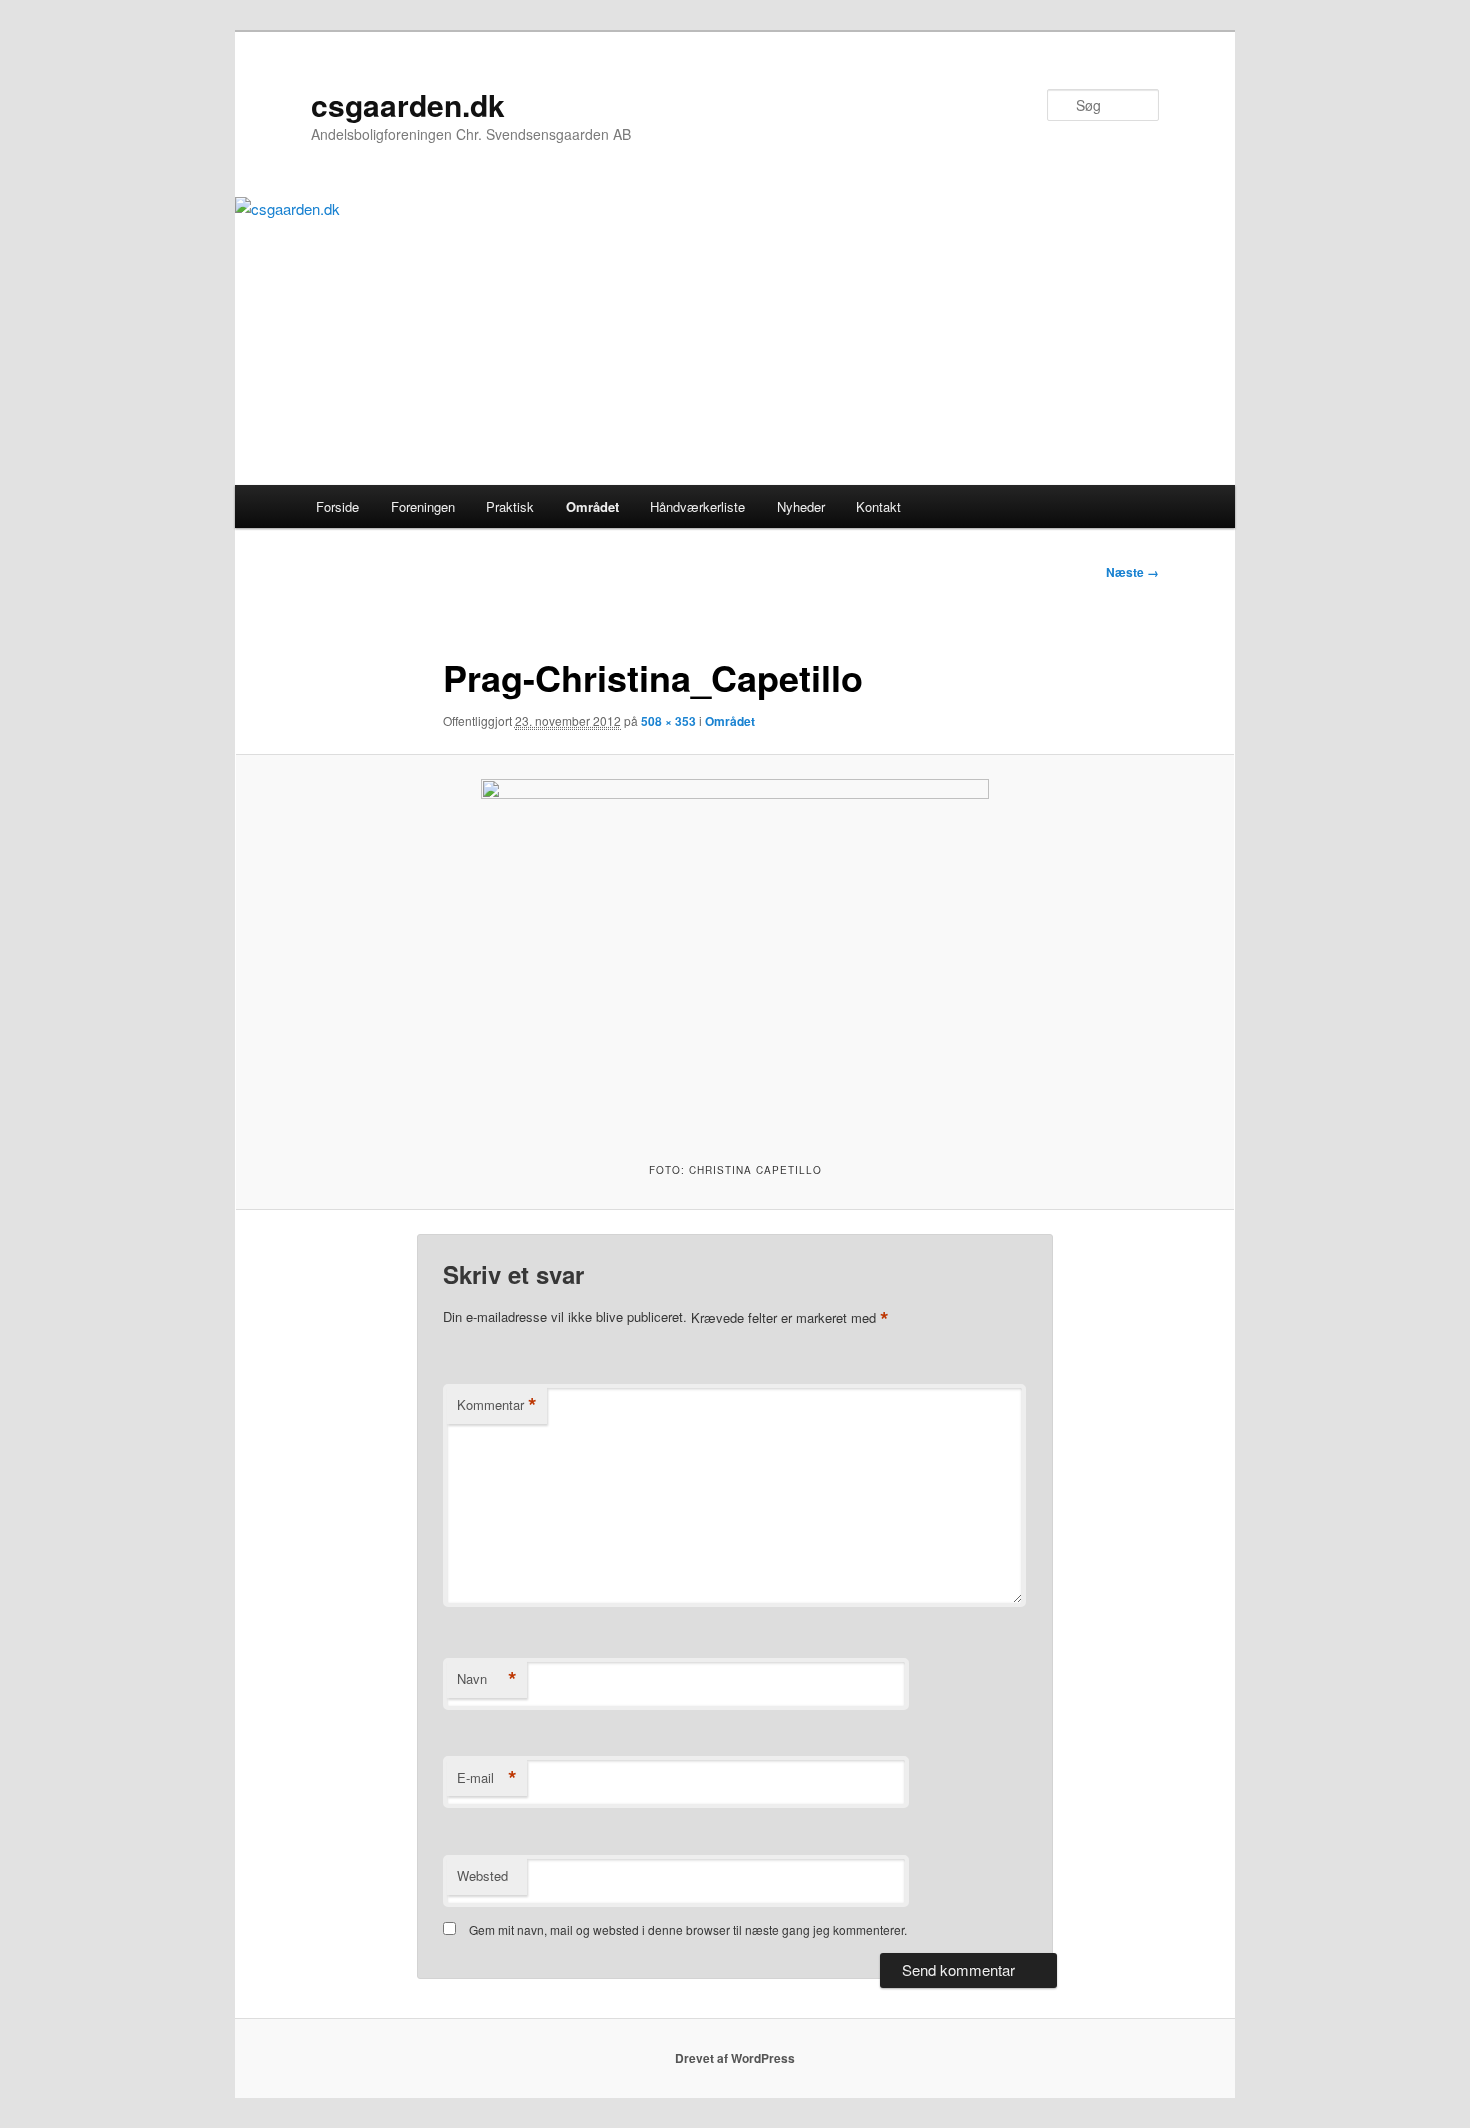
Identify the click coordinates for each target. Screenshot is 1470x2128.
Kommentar (497, 1405)
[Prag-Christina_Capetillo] (735, 955)
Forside (337, 506)
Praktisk (510, 506)
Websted (482, 1875)
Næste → (1132, 572)
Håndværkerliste (697, 506)
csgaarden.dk (408, 104)
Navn (487, 1679)
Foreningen (423, 506)
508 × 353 (668, 721)
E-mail (487, 1778)
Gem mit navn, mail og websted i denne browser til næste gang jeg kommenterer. (688, 1929)
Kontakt (878, 506)
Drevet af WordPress (735, 2058)
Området (592, 506)
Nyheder (801, 506)
